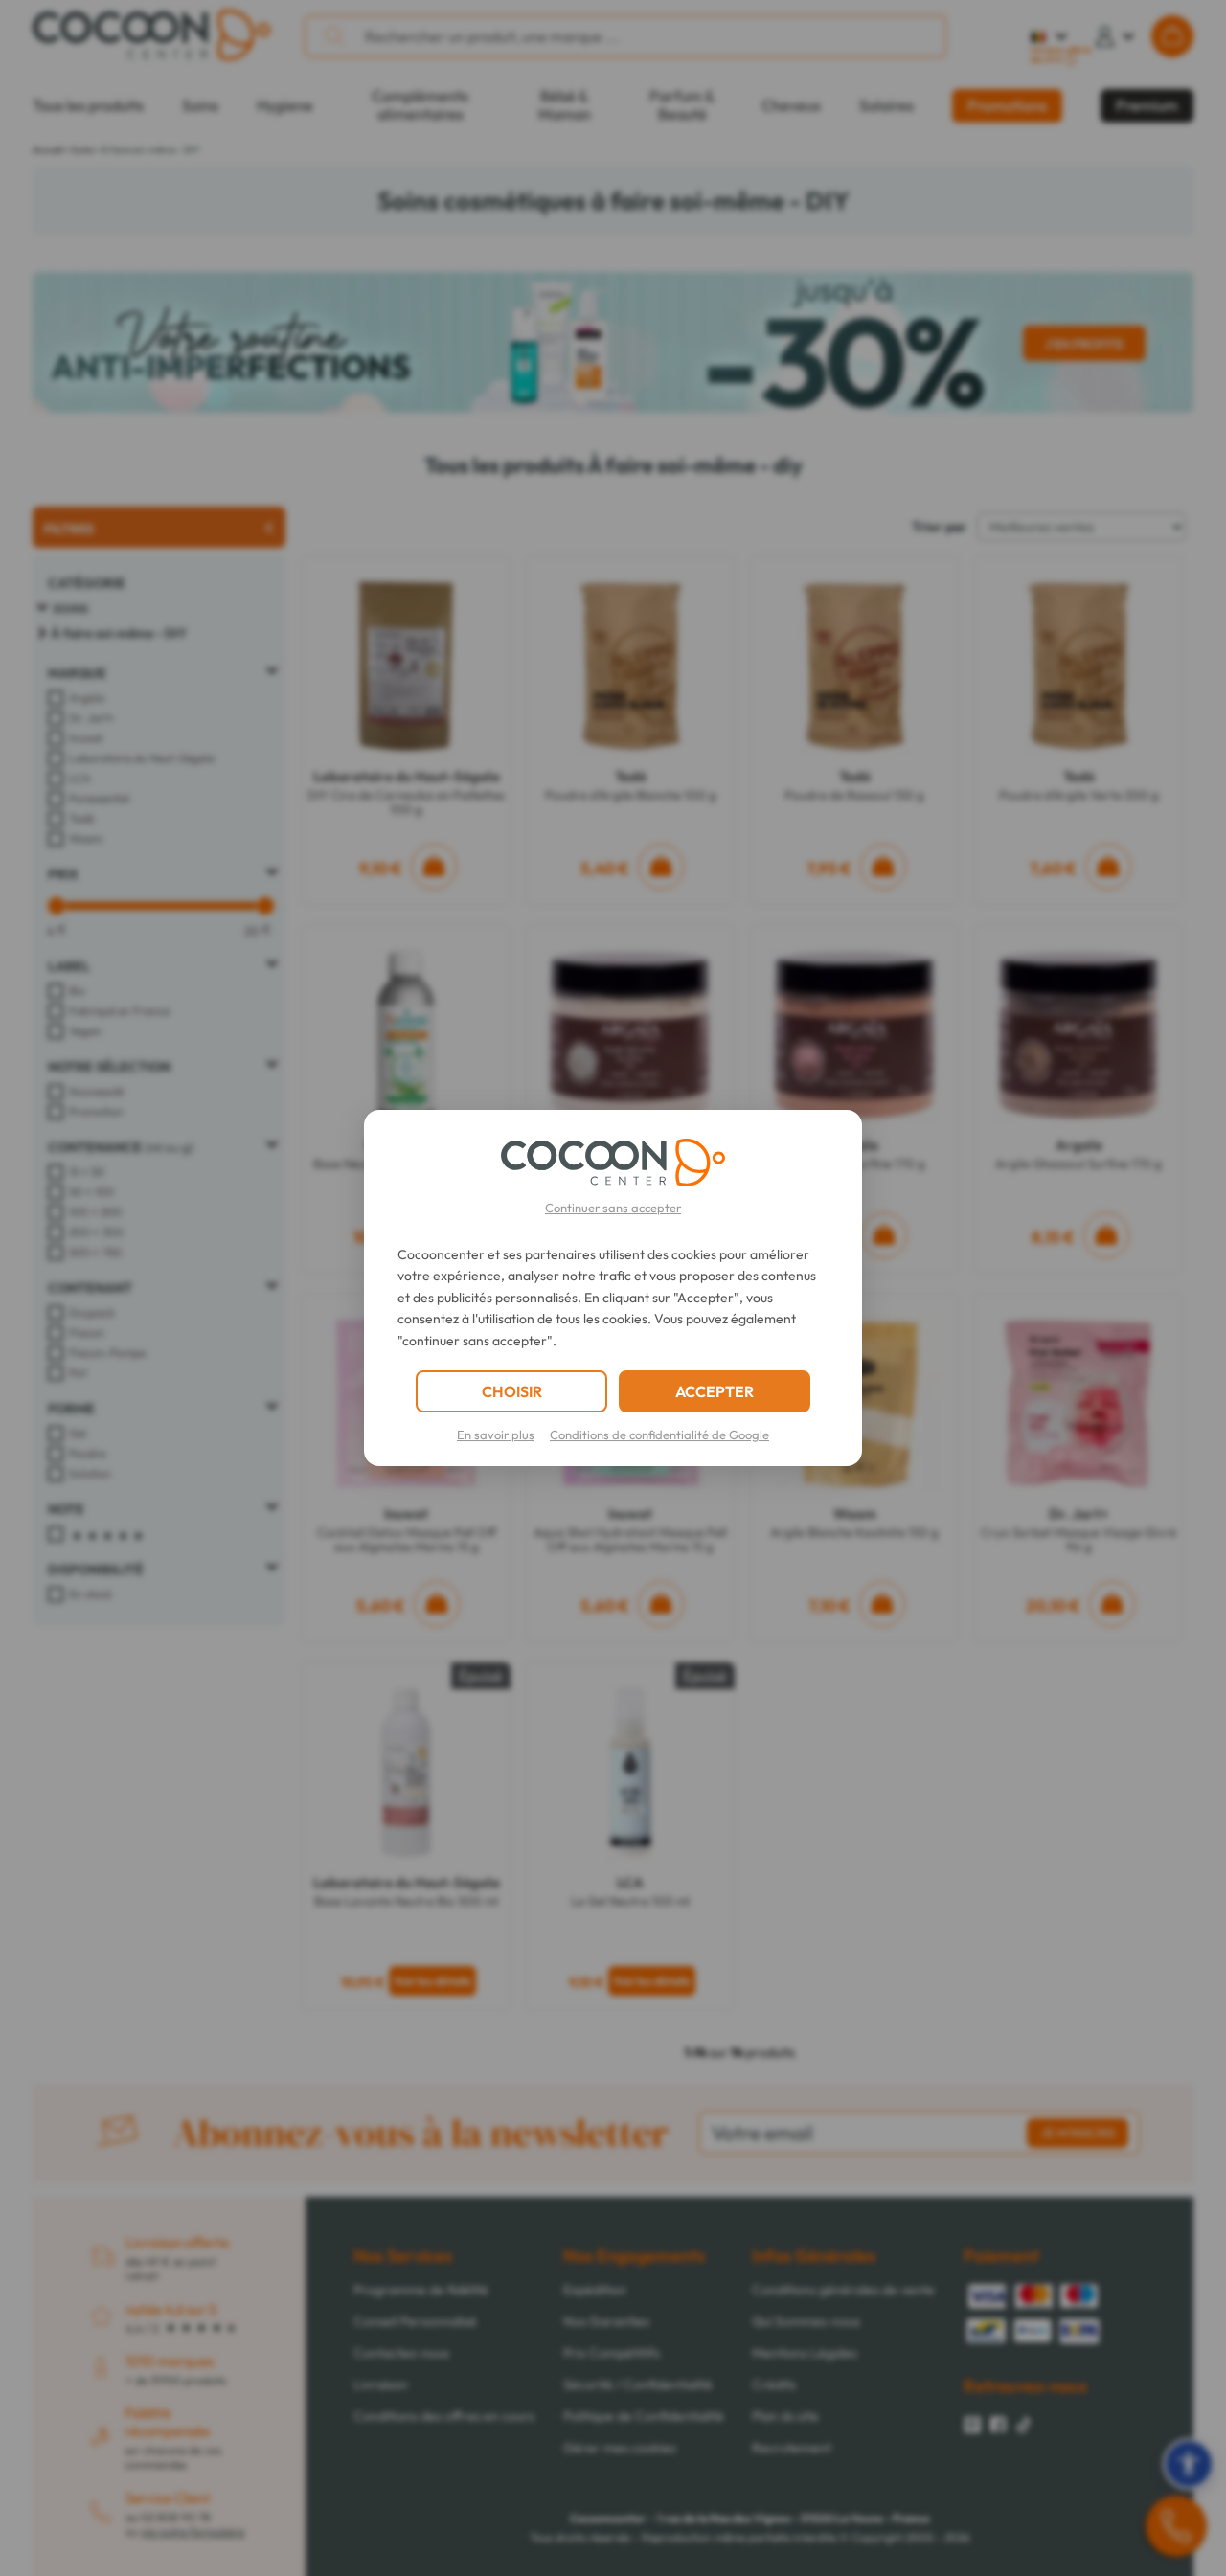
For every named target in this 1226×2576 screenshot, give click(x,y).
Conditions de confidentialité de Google (659, 1435)
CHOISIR (512, 1391)
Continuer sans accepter (613, 1208)
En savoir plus (496, 1435)
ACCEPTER (715, 1391)
